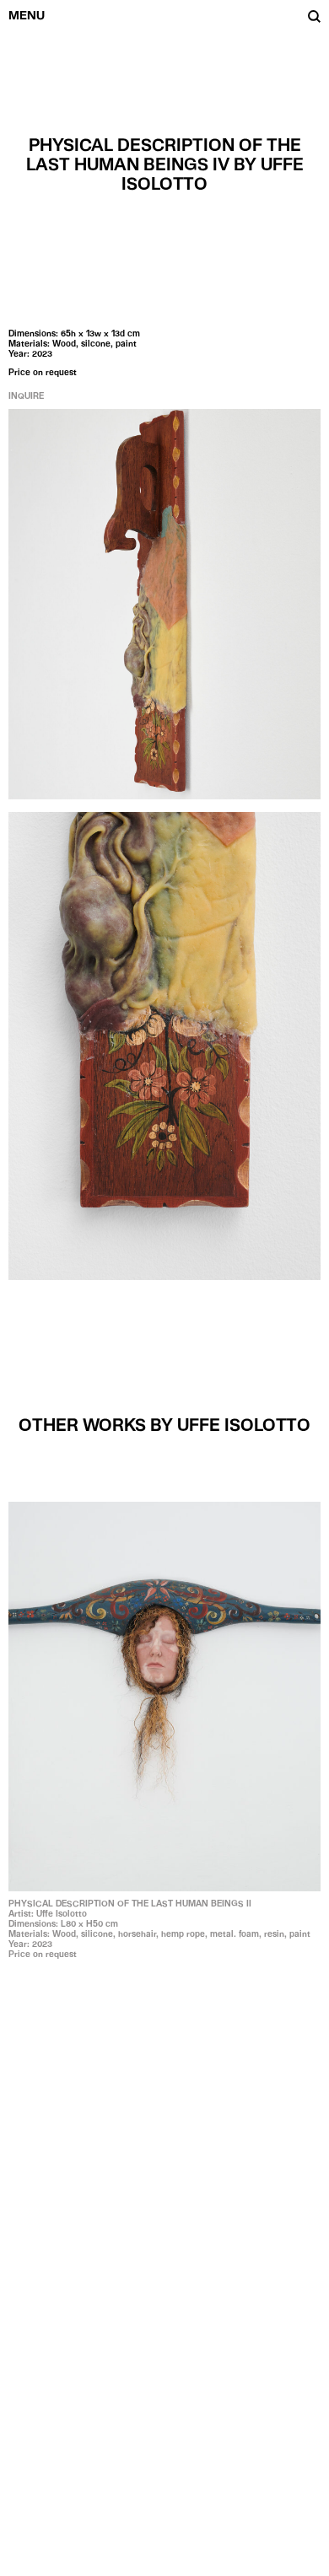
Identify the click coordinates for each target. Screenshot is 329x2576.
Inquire (26, 395)
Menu (27, 15)
